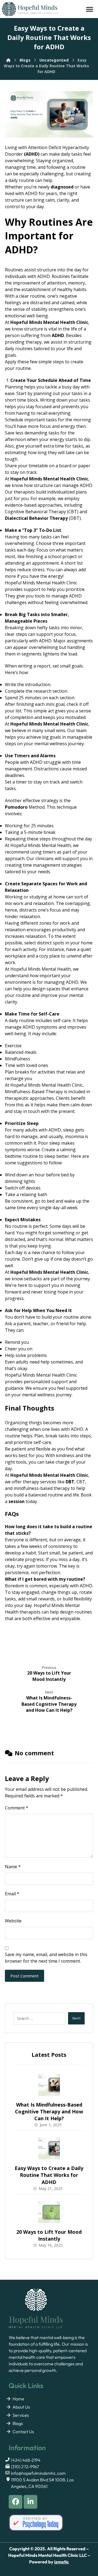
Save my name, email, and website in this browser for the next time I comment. (46, 1958)
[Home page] (8, 60)
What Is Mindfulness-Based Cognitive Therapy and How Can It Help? (49, 2111)
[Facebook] (16, 2502)
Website (13, 1921)
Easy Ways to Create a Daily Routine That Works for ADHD (49, 2175)
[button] (90, 9)
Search (76, 2018)
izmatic (62, 2562)
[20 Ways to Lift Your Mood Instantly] (49, 2212)
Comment (17, 1808)
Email (12, 1894)
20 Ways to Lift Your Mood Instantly (49, 2235)
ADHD (32, 154)
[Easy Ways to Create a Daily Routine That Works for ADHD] (49, 2148)
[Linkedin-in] (30, 2502)
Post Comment (24, 1976)
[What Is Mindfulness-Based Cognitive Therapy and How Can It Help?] (49, 2085)
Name (13, 1867)
